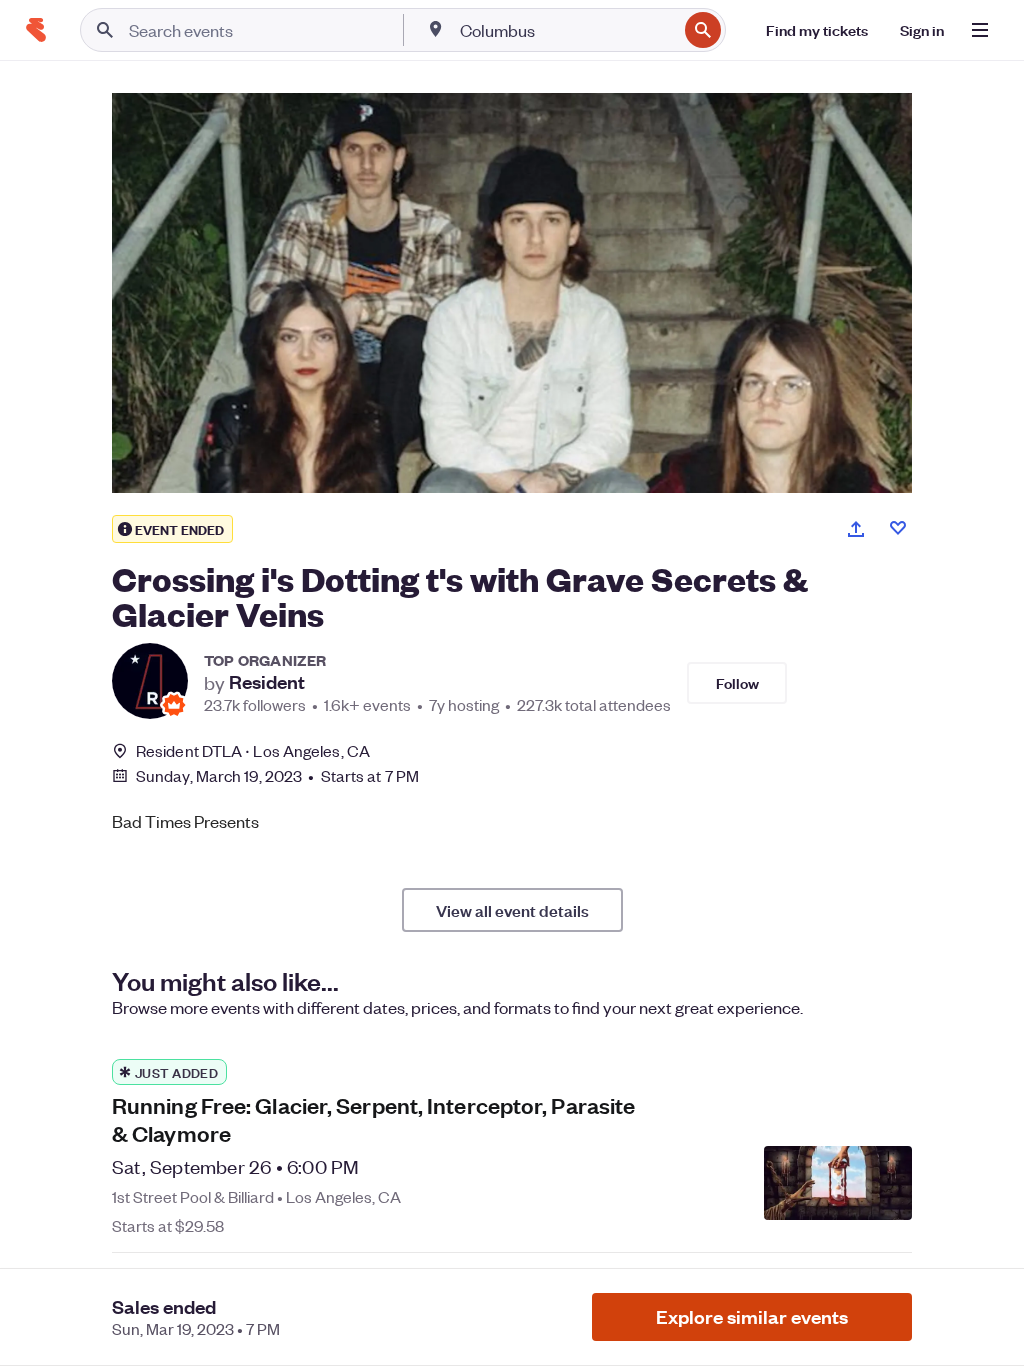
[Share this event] (856, 529)
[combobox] (566, 30)
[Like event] (898, 528)
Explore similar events (752, 1316)
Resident (267, 682)
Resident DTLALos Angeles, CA (253, 750)
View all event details (512, 910)
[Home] (36, 30)
